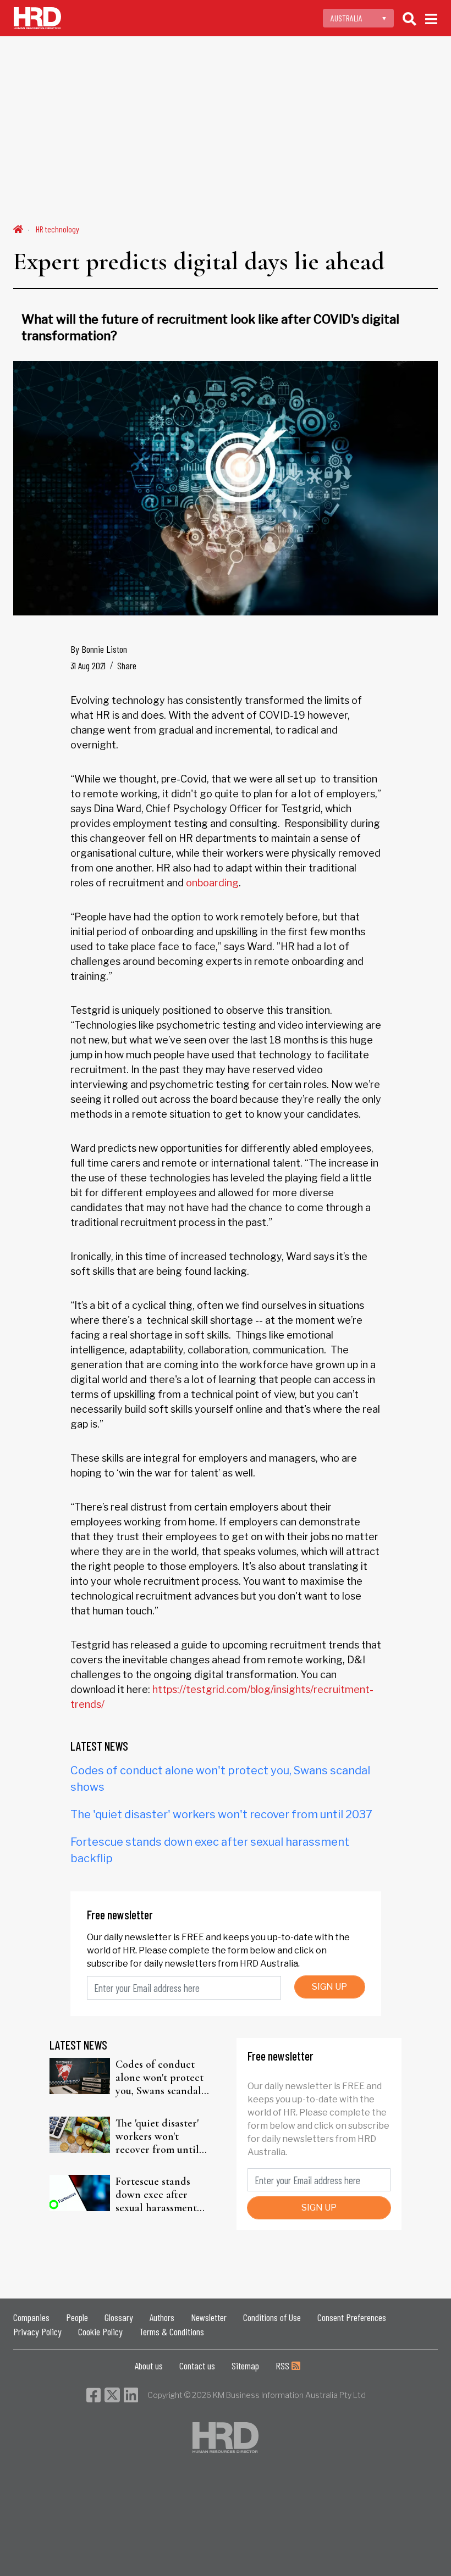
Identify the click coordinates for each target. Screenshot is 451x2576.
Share (127, 665)
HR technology (57, 229)
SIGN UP (329, 1987)
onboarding (212, 883)
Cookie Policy (100, 2331)
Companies (31, 2317)
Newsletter (209, 2317)
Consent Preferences (352, 2317)
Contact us (197, 2366)
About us (149, 2366)
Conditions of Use (272, 2317)
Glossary (119, 2317)
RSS (284, 2366)
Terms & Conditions (172, 2331)
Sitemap (245, 2366)
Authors (162, 2317)
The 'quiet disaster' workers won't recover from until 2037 (221, 1814)
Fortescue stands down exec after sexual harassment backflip (156, 2195)
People (77, 2317)
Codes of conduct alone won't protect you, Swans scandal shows (159, 2078)
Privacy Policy (37, 2331)
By (99, 649)
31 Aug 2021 (88, 665)
